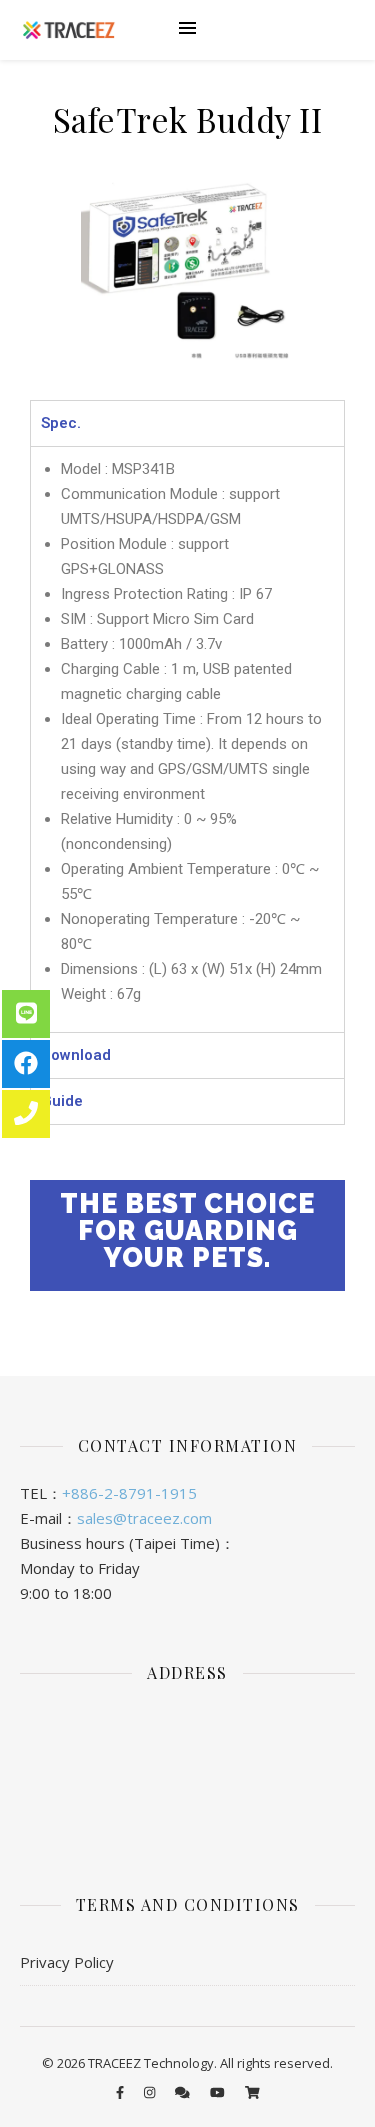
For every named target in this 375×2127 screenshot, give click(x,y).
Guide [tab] (62, 1101)
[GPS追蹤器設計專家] (69, 30)
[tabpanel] (187, 739)
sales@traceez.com (144, 1518)
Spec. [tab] (61, 423)
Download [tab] (76, 1055)
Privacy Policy (67, 1962)
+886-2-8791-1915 (129, 1493)
